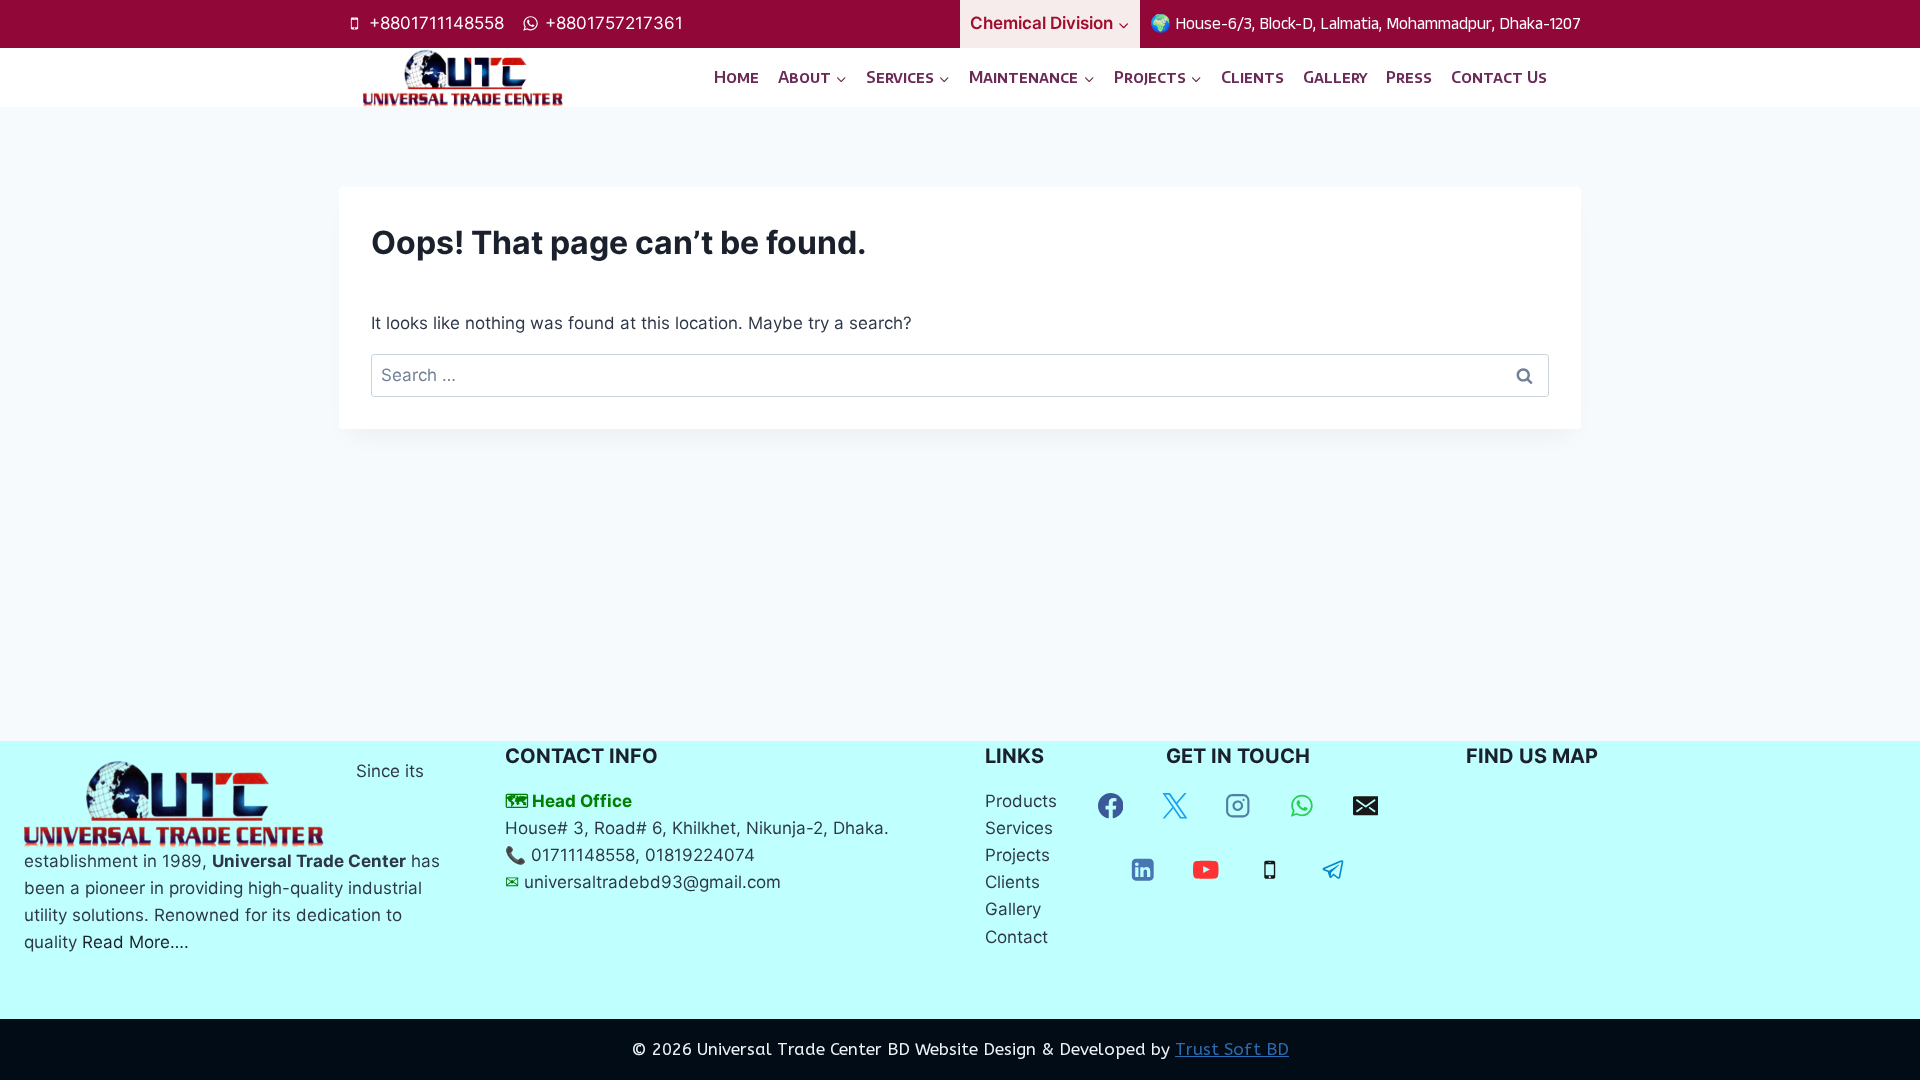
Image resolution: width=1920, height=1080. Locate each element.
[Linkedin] (1142, 869)
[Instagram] (1238, 806)
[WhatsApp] (1301, 806)
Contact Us (1499, 77)
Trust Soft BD (1232, 1049)
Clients (1252, 77)
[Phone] (1269, 869)
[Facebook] (1110, 806)
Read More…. (135, 942)
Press (1409, 77)
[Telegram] (1333, 869)
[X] (1174, 806)
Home (736, 77)
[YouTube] (1206, 869)
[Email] (1365, 806)
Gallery (1335, 77)
